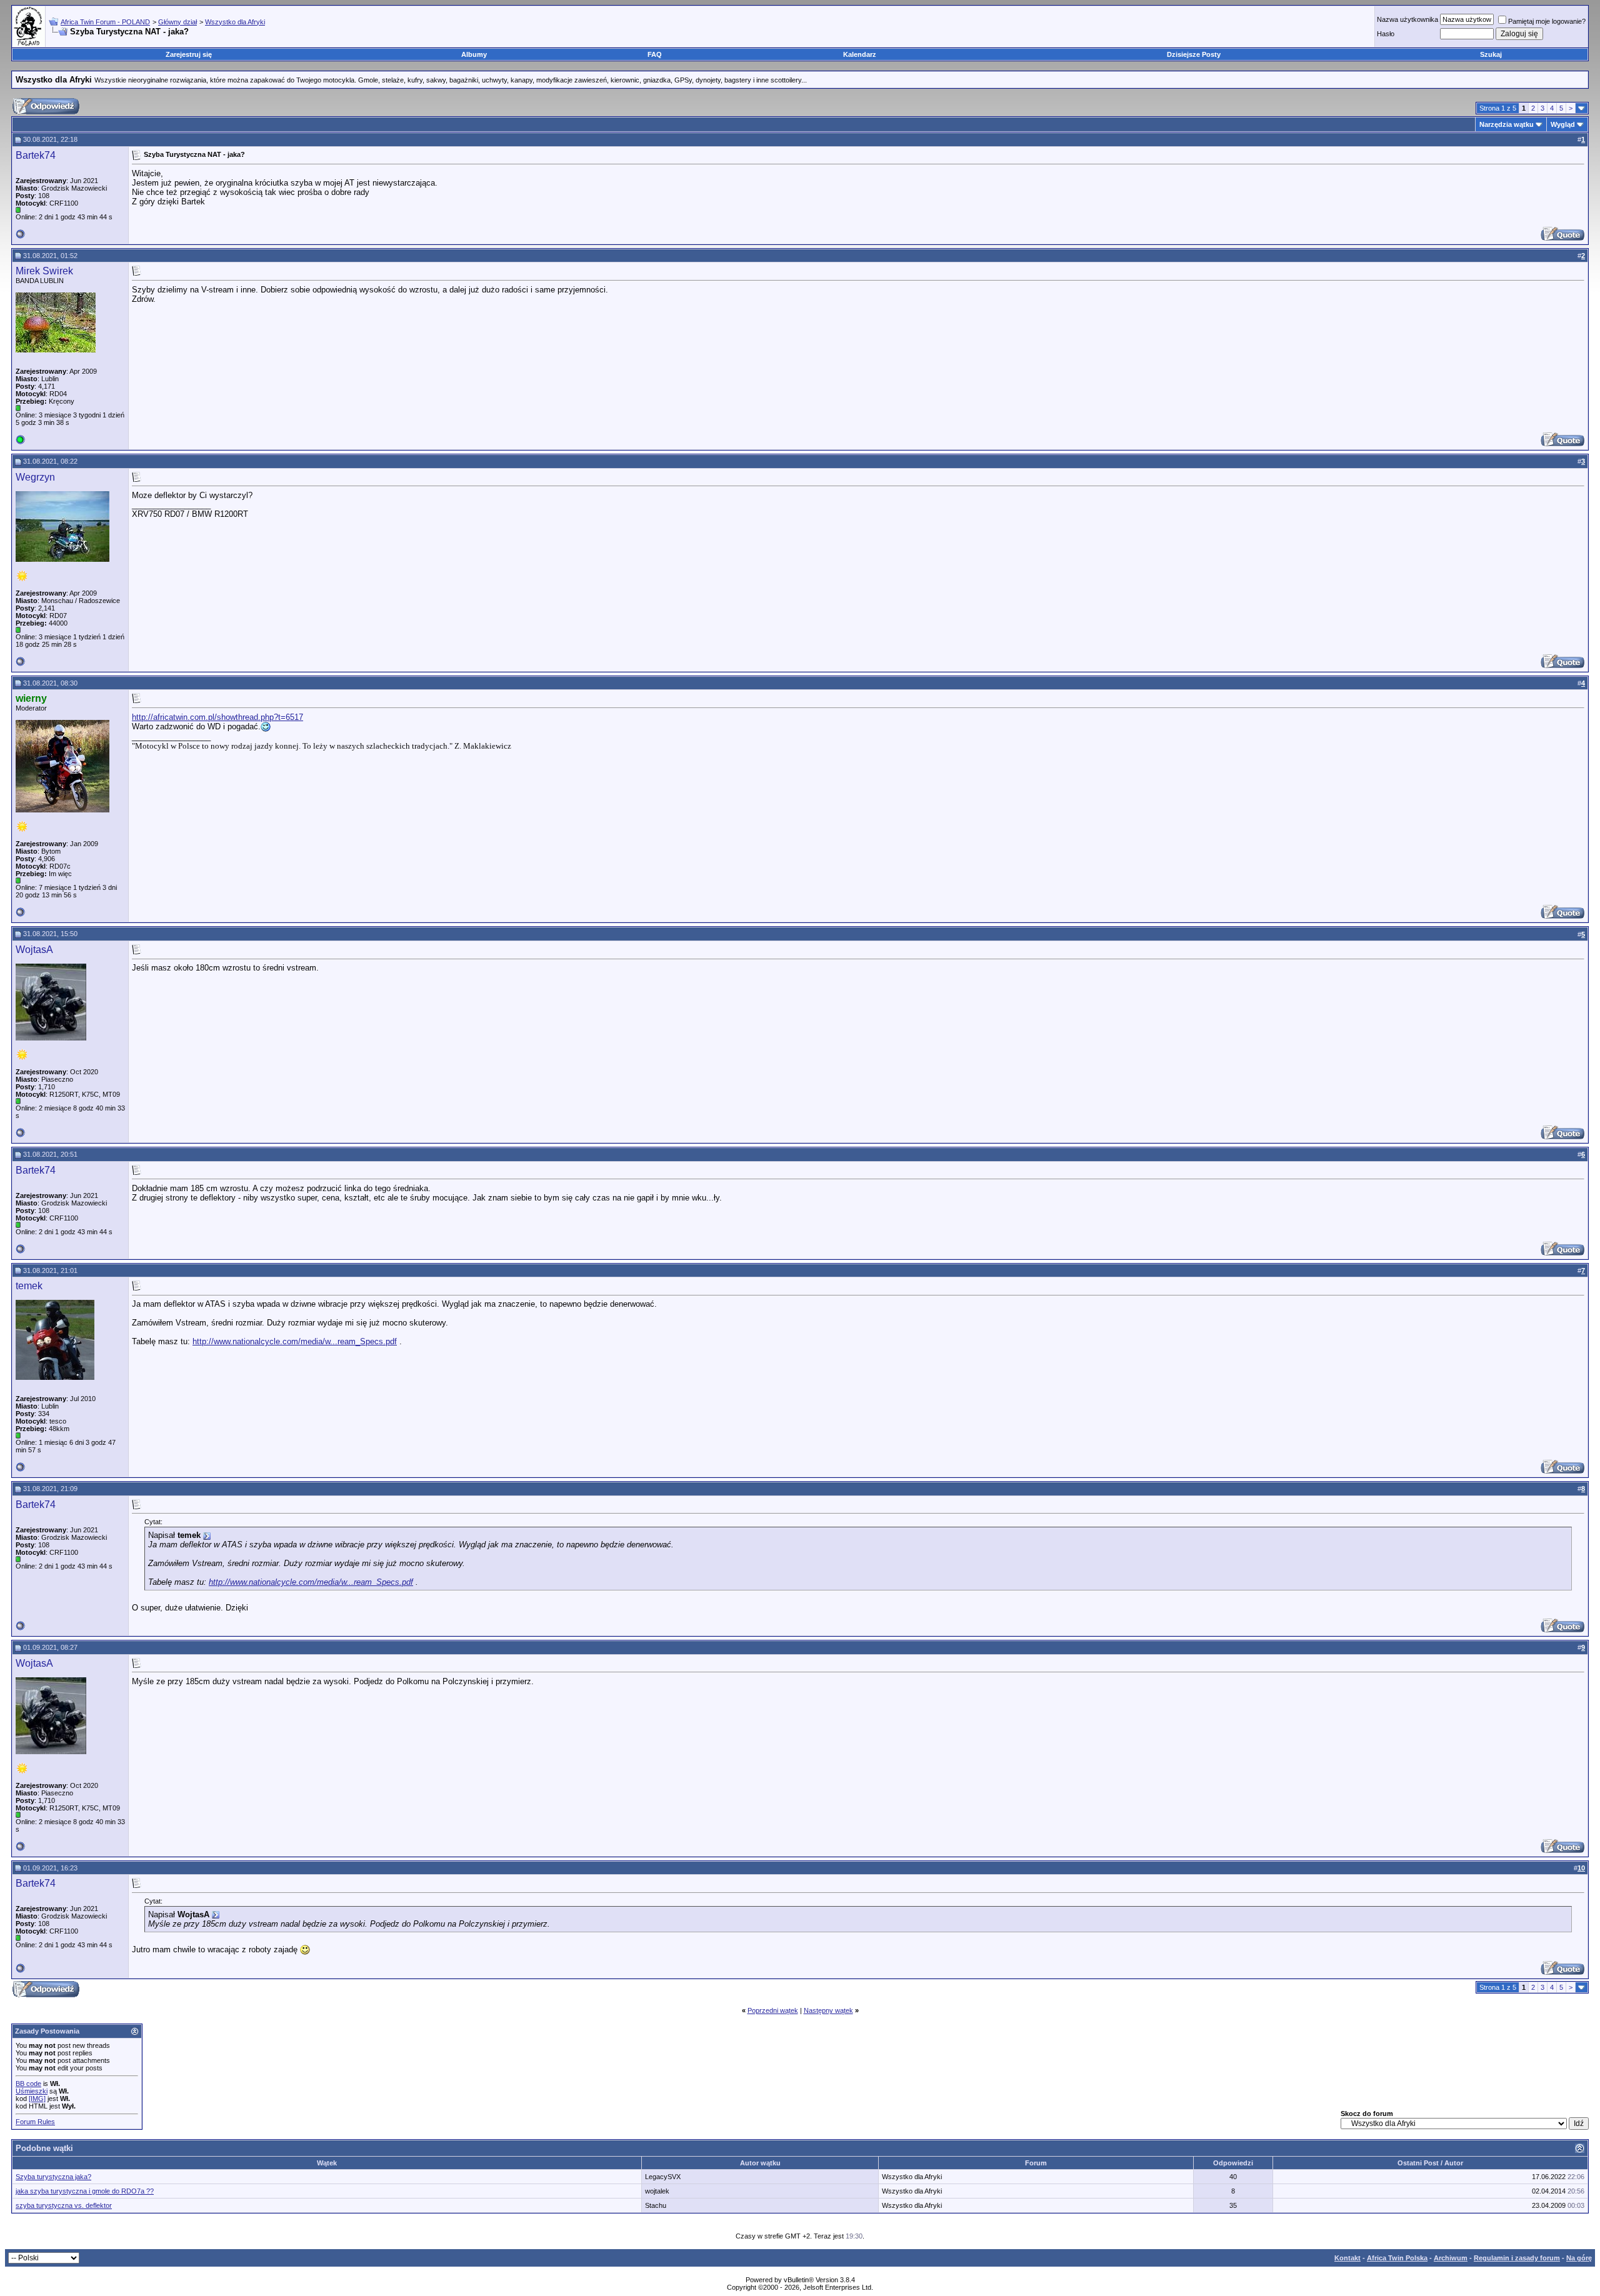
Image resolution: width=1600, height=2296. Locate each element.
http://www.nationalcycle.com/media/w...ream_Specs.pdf (295, 1341)
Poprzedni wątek (773, 2010)
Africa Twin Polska (1397, 2258)
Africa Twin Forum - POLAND (105, 22)
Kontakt (1347, 2258)
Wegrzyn (35, 477)
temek (29, 1286)
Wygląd (1563, 124)
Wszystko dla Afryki (235, 22)
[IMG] (37, 2099)
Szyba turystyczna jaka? (53, 2177)
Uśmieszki (32, 2091)
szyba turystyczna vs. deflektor (64, 2205)
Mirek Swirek (44, 271)
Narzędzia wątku (1507, 124)
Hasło (1386, 34)
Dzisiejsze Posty (1194, 54)
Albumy (474, 54)
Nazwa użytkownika (1407, 19)
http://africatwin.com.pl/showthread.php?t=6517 (217, 717)
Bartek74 (36, 155)
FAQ (655, 54)
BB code (28, 2084)
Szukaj (1491, 54)
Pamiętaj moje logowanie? (1547, 21)
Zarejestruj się (189, 54)
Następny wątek (828, 2010)
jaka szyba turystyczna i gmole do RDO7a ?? (85, 2191)
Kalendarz (860, 54)
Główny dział (177, 22)
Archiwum (1451, 2258)
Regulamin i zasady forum (1517, 2258)
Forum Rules (35, 2122)
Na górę (1579, 2258)
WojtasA (34, 950)
